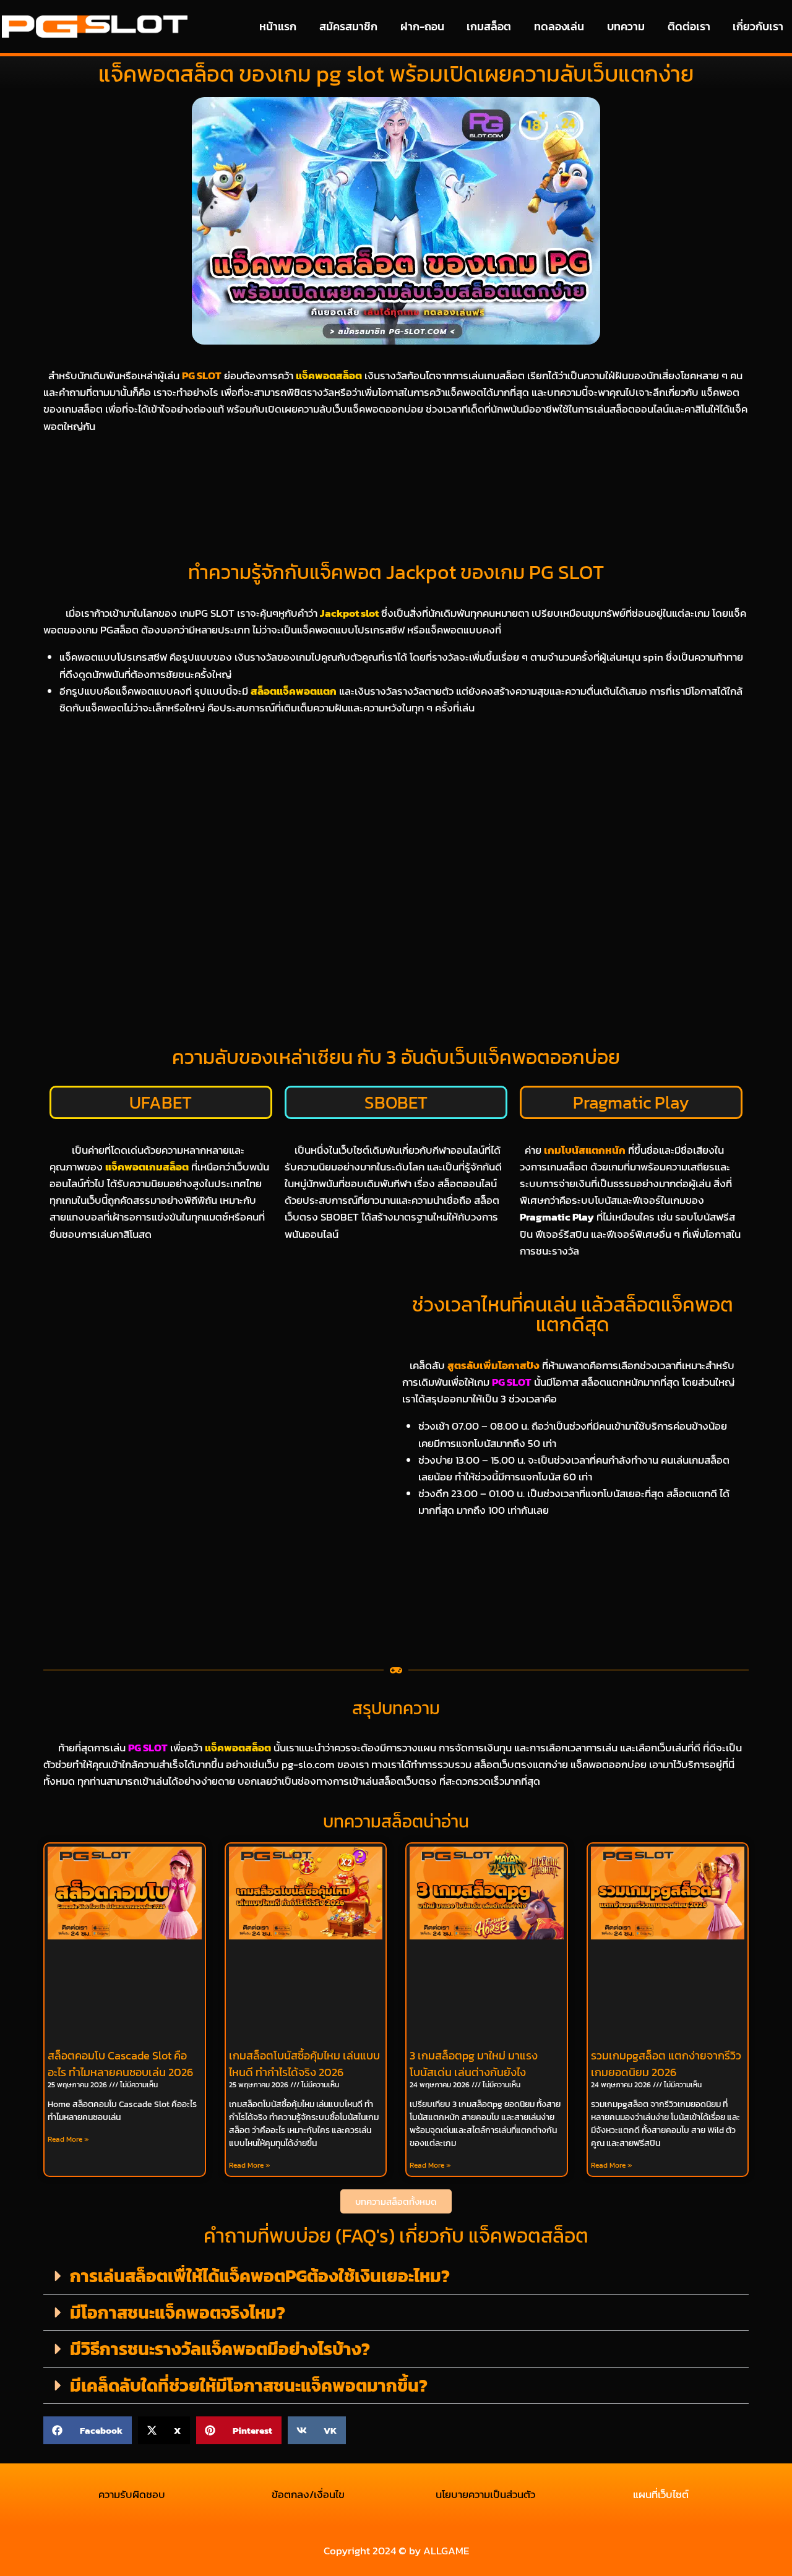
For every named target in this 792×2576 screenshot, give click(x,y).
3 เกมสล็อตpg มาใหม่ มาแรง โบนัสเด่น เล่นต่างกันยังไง (474, 2064)
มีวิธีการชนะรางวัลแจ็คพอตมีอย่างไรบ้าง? (220, 2349)
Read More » (68, 2139)
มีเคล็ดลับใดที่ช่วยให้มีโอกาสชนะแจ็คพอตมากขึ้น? (249, 2385)
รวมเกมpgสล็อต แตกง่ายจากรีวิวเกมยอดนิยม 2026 (666, 2064)
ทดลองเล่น (559, 26)
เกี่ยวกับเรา (758, 26)
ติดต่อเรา (689, 26)
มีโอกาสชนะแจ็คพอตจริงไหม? (178, 2312)
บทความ (626, 26)
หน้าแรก (278, 26)
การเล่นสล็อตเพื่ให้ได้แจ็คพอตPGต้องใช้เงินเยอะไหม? (260, 2276)
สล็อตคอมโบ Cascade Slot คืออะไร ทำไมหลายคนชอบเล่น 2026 (120, 2064)
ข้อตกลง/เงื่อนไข (308, 2494)
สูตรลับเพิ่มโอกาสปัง (493, 1365)
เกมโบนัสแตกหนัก (585, 1150)
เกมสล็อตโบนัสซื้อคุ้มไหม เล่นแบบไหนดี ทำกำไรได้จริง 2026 (304, 2064)
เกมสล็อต (489, 26)
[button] (396, 2276)
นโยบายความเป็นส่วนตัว (484, 2494)
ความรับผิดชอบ (132, 2494)
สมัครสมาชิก (348, 26)
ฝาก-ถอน (422, 26)
